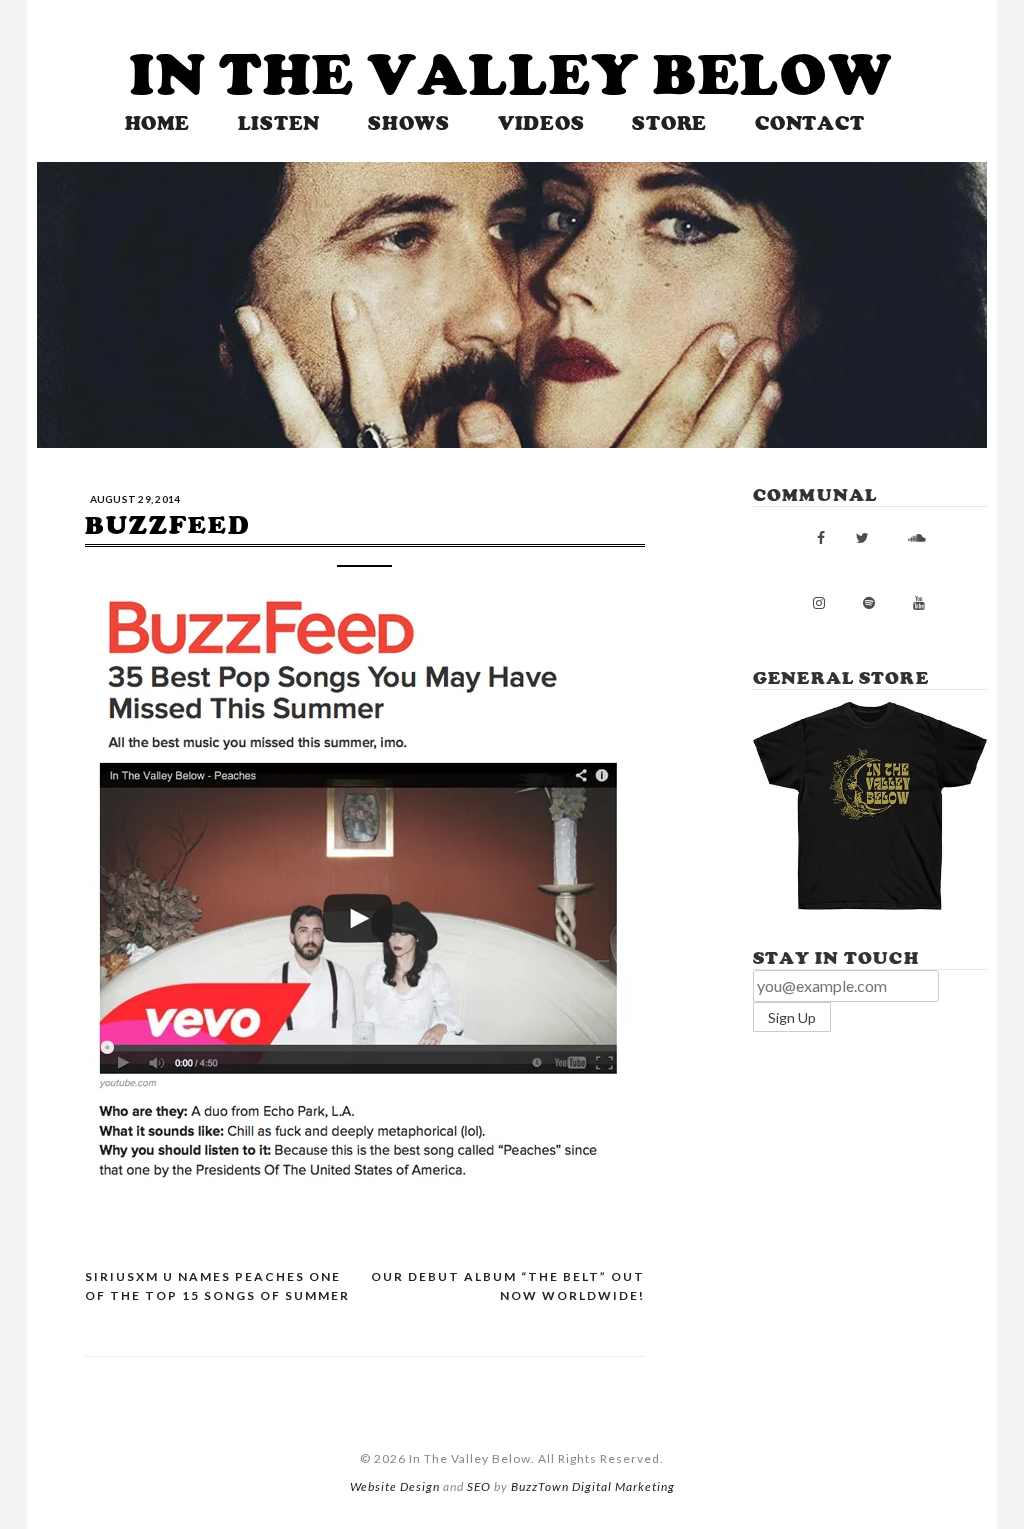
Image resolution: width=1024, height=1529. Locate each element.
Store (669, 123)
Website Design (395, 1486)
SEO (479, 1486)
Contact (809, 123)
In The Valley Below (511, 75)
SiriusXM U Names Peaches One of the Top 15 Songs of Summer (217, 1286)
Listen (279, 123)
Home (157, 123)
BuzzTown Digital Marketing (593, 1486)
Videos (541, 123)
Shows (409, 123)
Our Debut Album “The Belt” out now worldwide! (508, 1286)
